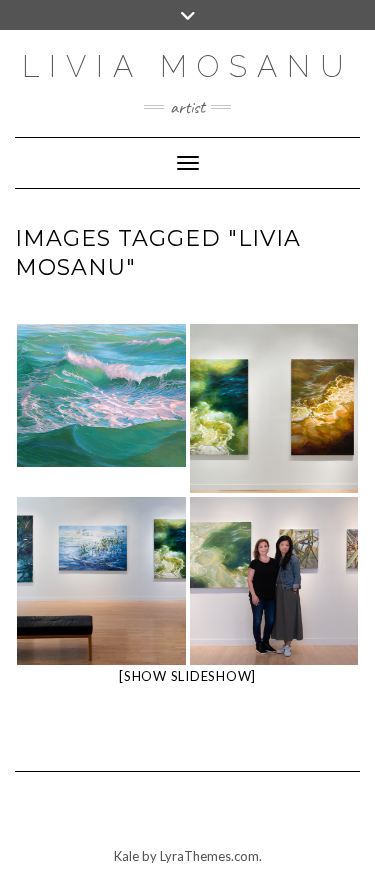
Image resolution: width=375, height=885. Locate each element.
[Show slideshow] (187, 676)
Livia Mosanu (187, 66)
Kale (126, 856)
